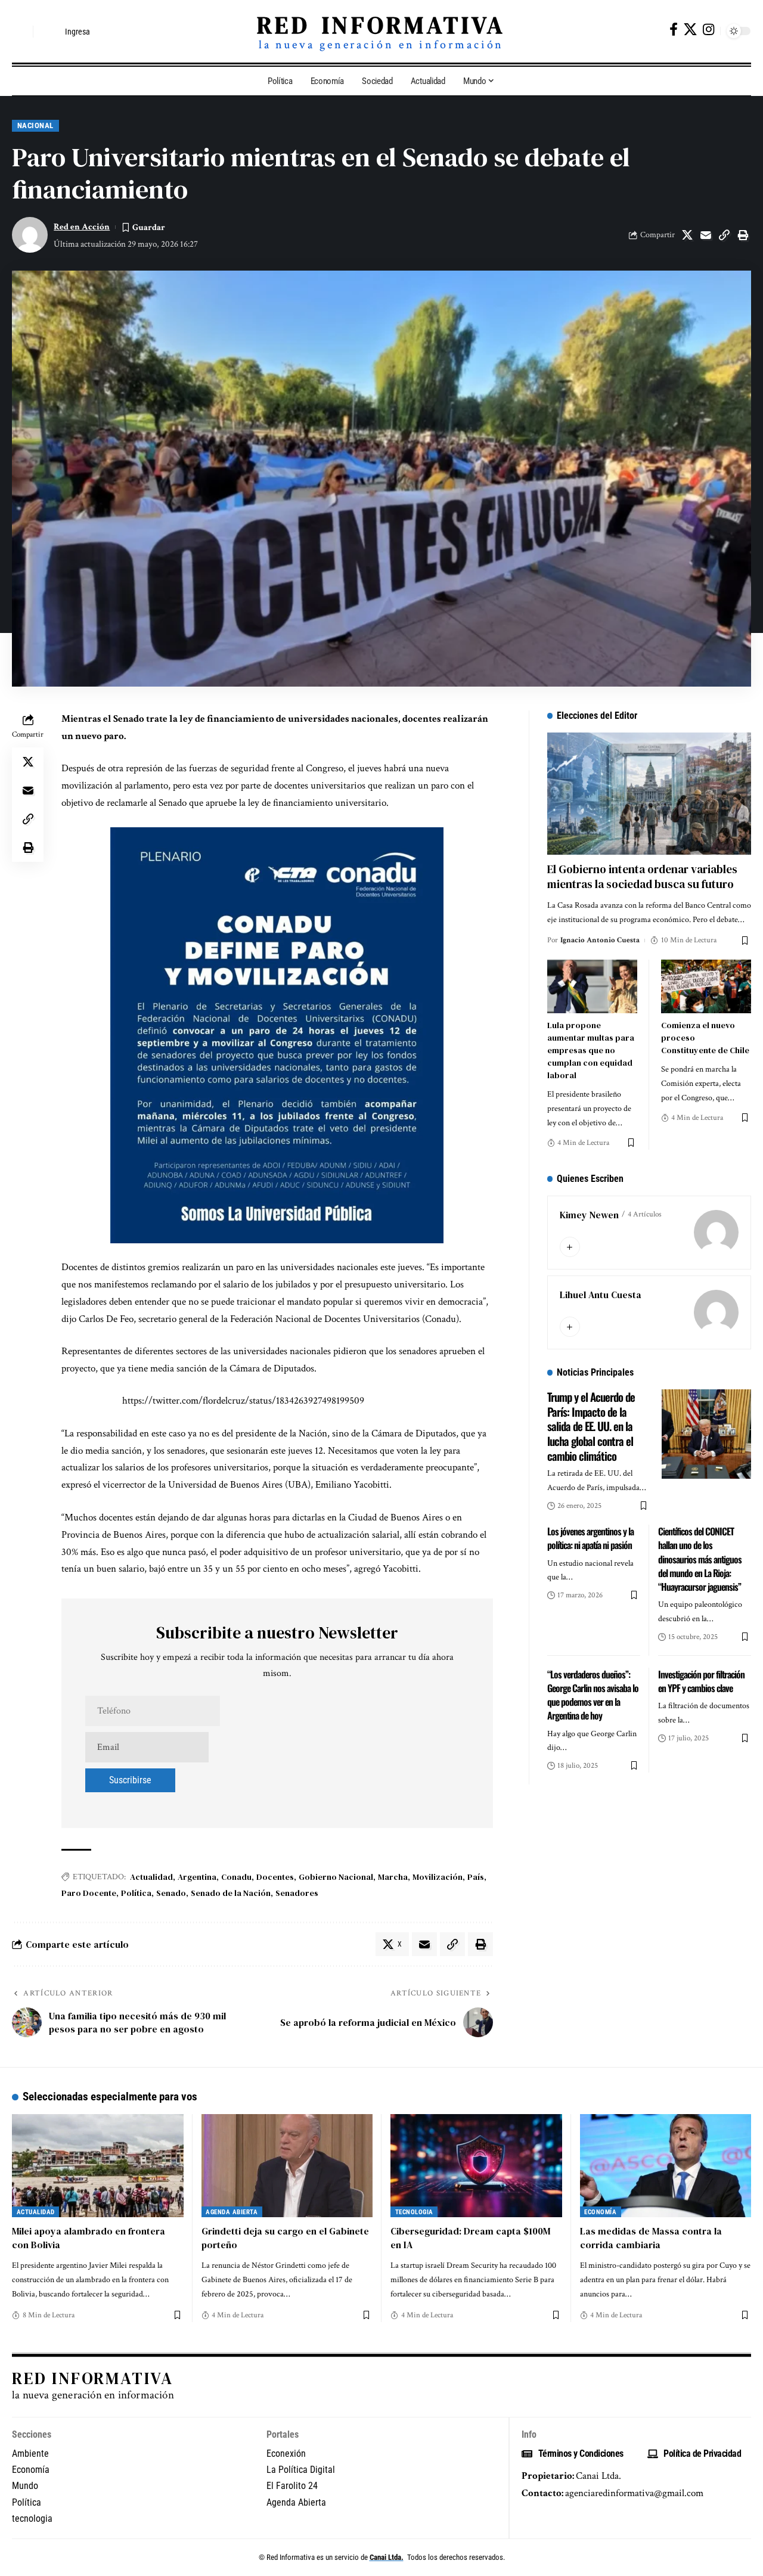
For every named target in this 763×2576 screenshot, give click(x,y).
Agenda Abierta (232, 2212)
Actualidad (151, 1877)
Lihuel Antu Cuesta (601, 1295)
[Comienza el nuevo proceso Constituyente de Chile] (706, 987)
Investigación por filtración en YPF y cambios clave (701, 1681)
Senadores (297, 1893)
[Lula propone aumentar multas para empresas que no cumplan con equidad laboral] (592, 987)
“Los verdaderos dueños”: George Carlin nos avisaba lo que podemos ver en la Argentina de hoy (593, 1695)
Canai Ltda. (387, 2557)
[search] (21, 32)
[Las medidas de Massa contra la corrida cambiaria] (666, 2166)
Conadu (236, 1877)
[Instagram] (708, 30)
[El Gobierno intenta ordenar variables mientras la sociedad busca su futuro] (649, 794)
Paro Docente (89, 1893)
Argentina (197, 1877)
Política (136, 1893)
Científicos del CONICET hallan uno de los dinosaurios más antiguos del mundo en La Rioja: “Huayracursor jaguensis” (700, 1559)
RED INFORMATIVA (381, 25)
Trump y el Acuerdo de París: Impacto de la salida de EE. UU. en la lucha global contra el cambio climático (591, 1426)
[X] (690, 30)
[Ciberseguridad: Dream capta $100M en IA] (476, 2166)
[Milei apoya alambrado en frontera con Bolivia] (98, 2166)
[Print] (743, 235)
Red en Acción (82, 227)
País (476, 1877)
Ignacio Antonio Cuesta (600, 940)
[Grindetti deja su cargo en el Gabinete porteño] (287, 2166)
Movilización (438, 1877)
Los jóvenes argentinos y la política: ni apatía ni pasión (590, 1538)
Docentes (275, 1877)
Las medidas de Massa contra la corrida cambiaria (651, 2238)
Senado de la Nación (231, 1893)
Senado (171, 1893)
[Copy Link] (724, 235)
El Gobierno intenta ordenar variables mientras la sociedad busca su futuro (642, 876)
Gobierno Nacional (336, 1877)
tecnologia (414, 2212)
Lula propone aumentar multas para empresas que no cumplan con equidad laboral (591, 1050)
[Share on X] (687, 235)
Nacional (35, 125)
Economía (600, 2212)
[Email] (706, 235)
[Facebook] (674, 30)
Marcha (393, 1877)
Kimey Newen (589, 1215)
